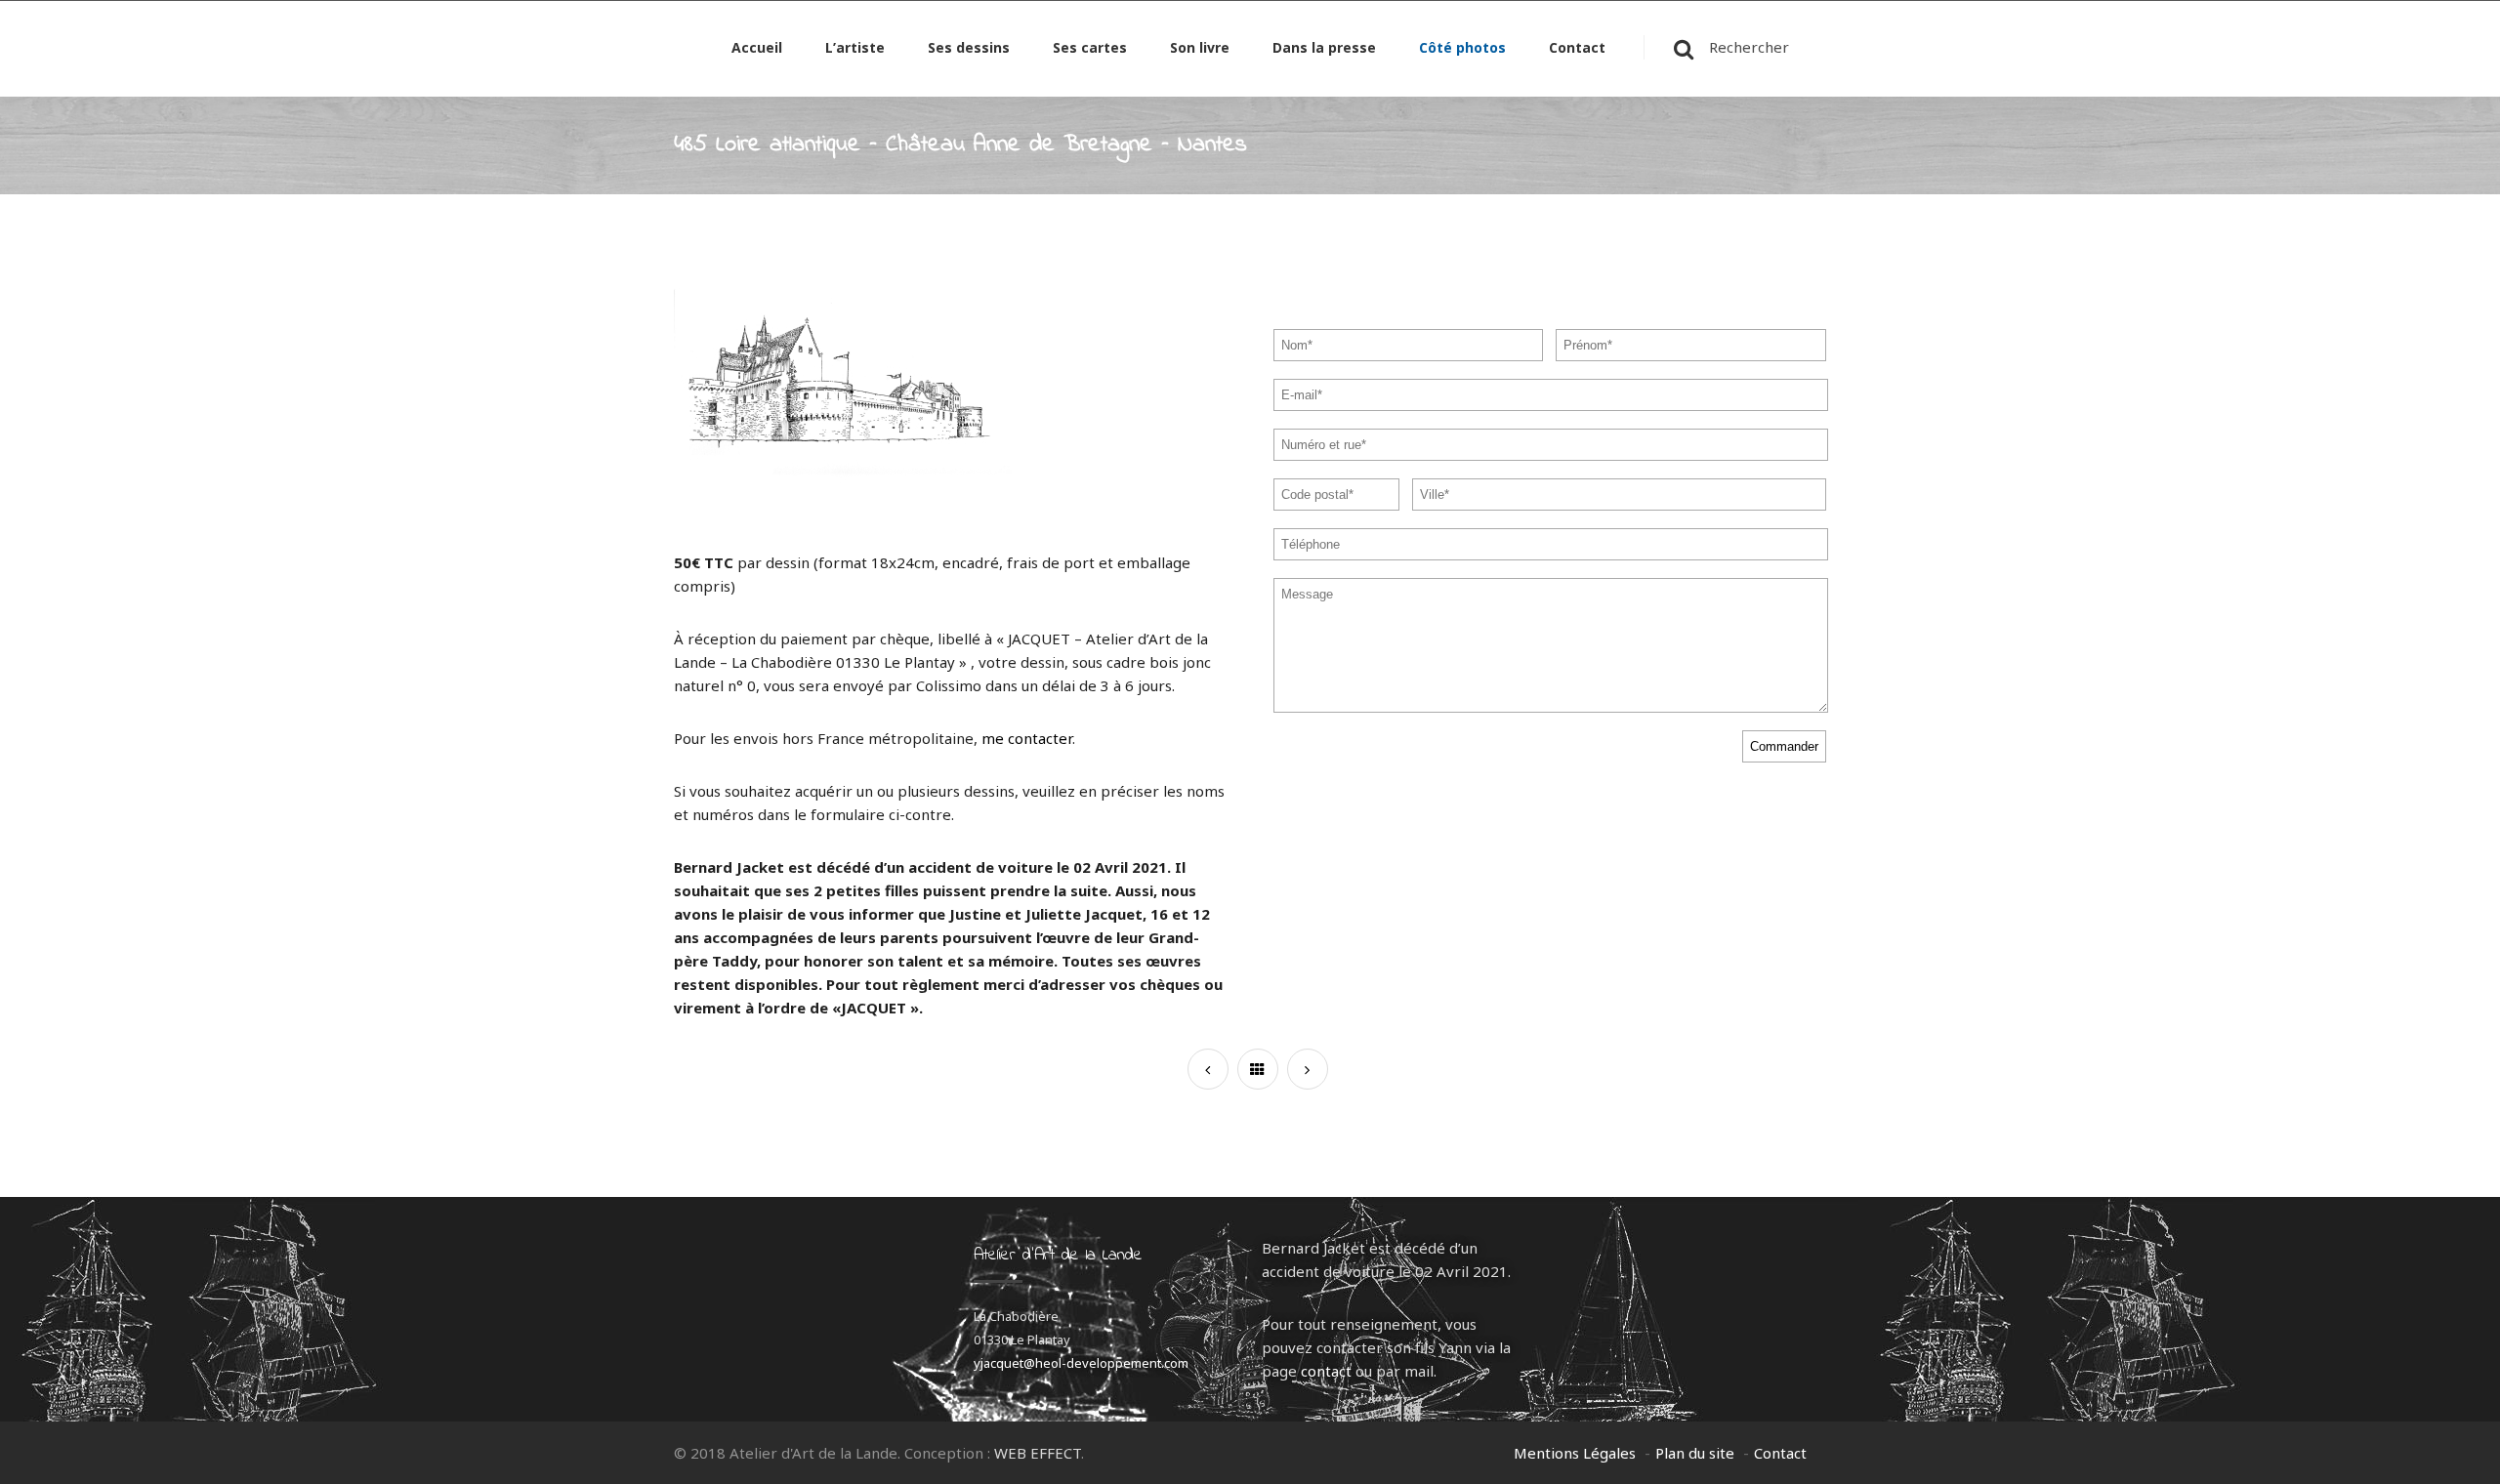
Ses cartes (1090, 49)
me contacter (1027, 738)
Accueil (757, 49)
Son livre (1200, 49)
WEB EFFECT (1038, 1453)
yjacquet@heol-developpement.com (1081, 1363)
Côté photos (1462, 49)
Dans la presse (1324, 49)
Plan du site (1695, 1453)
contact (1326, 1371)
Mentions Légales (1575, 1453)
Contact (1577, 49)
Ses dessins (969, 49)
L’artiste (855, 49)
